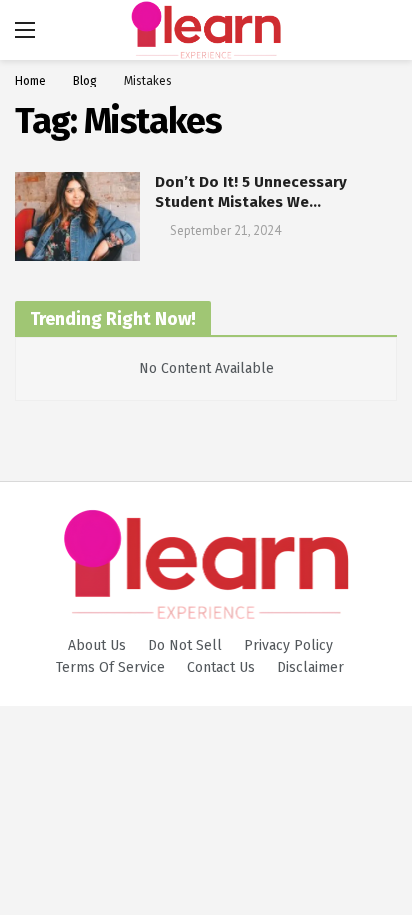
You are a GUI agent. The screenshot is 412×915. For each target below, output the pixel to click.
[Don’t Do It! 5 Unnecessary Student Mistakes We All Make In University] (77, 216)
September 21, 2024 (225, 230)
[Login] (382, 30)
